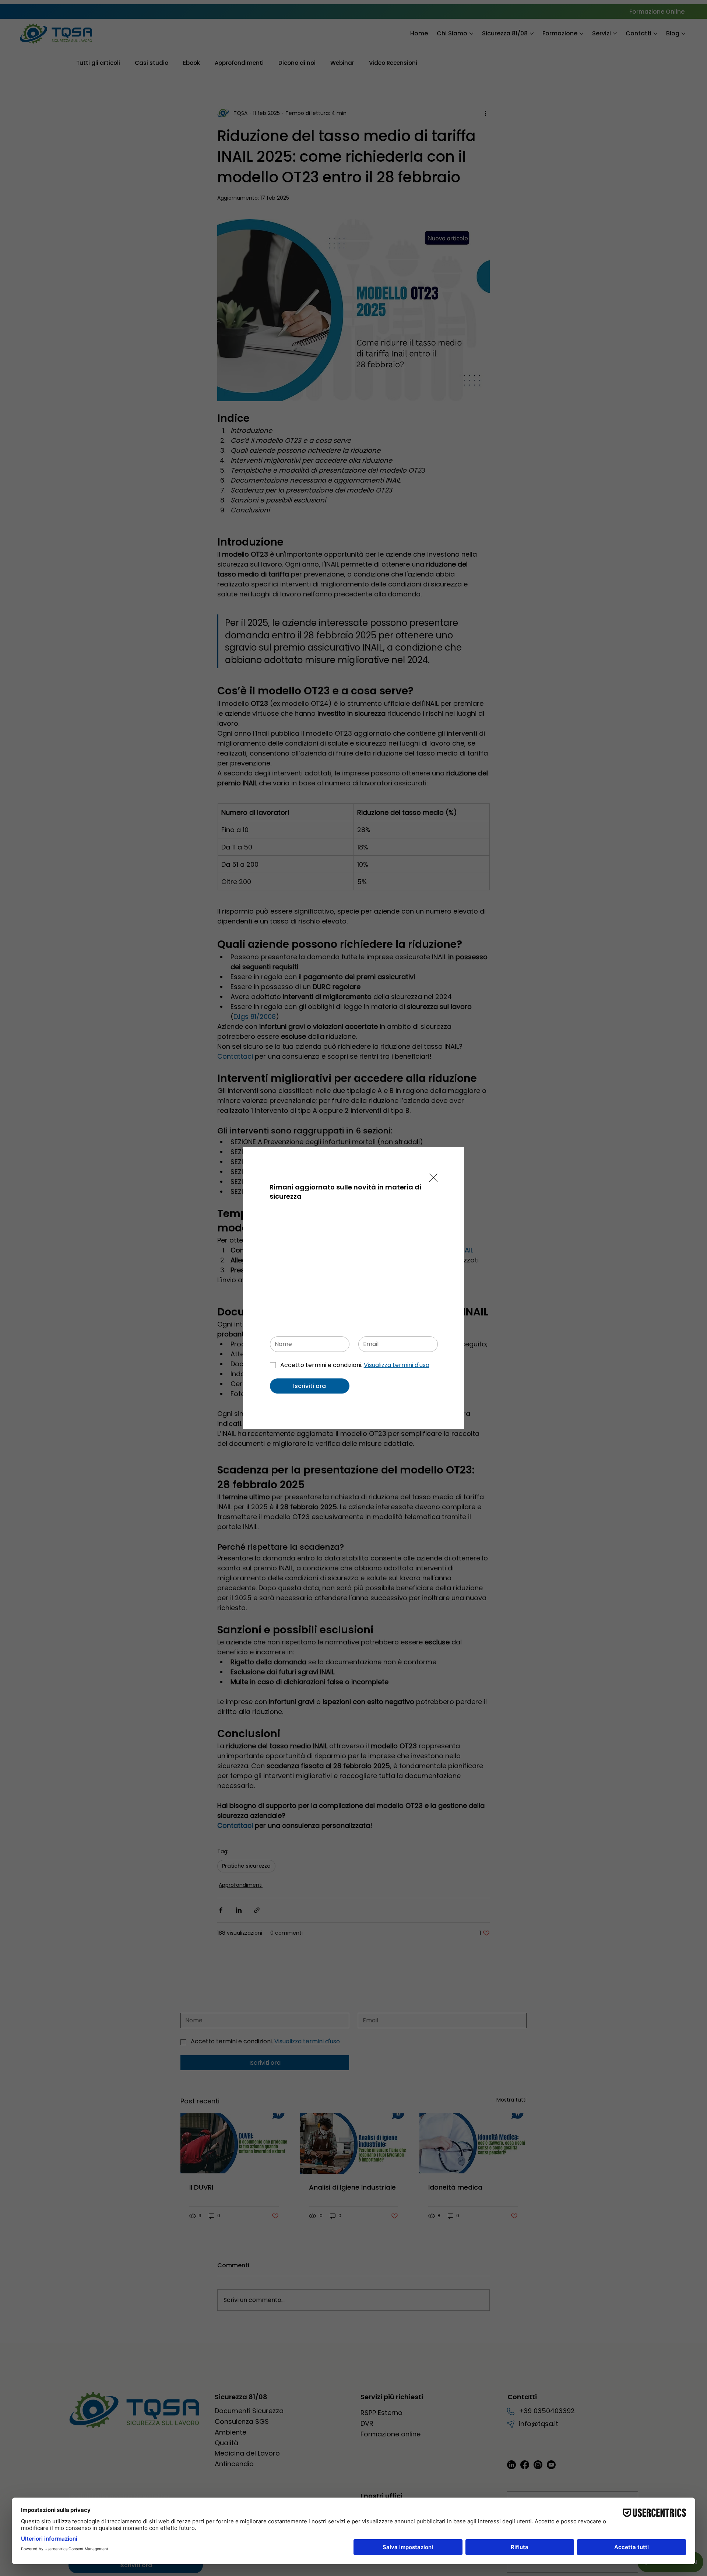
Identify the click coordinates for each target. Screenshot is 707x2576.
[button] (433, 1178)
